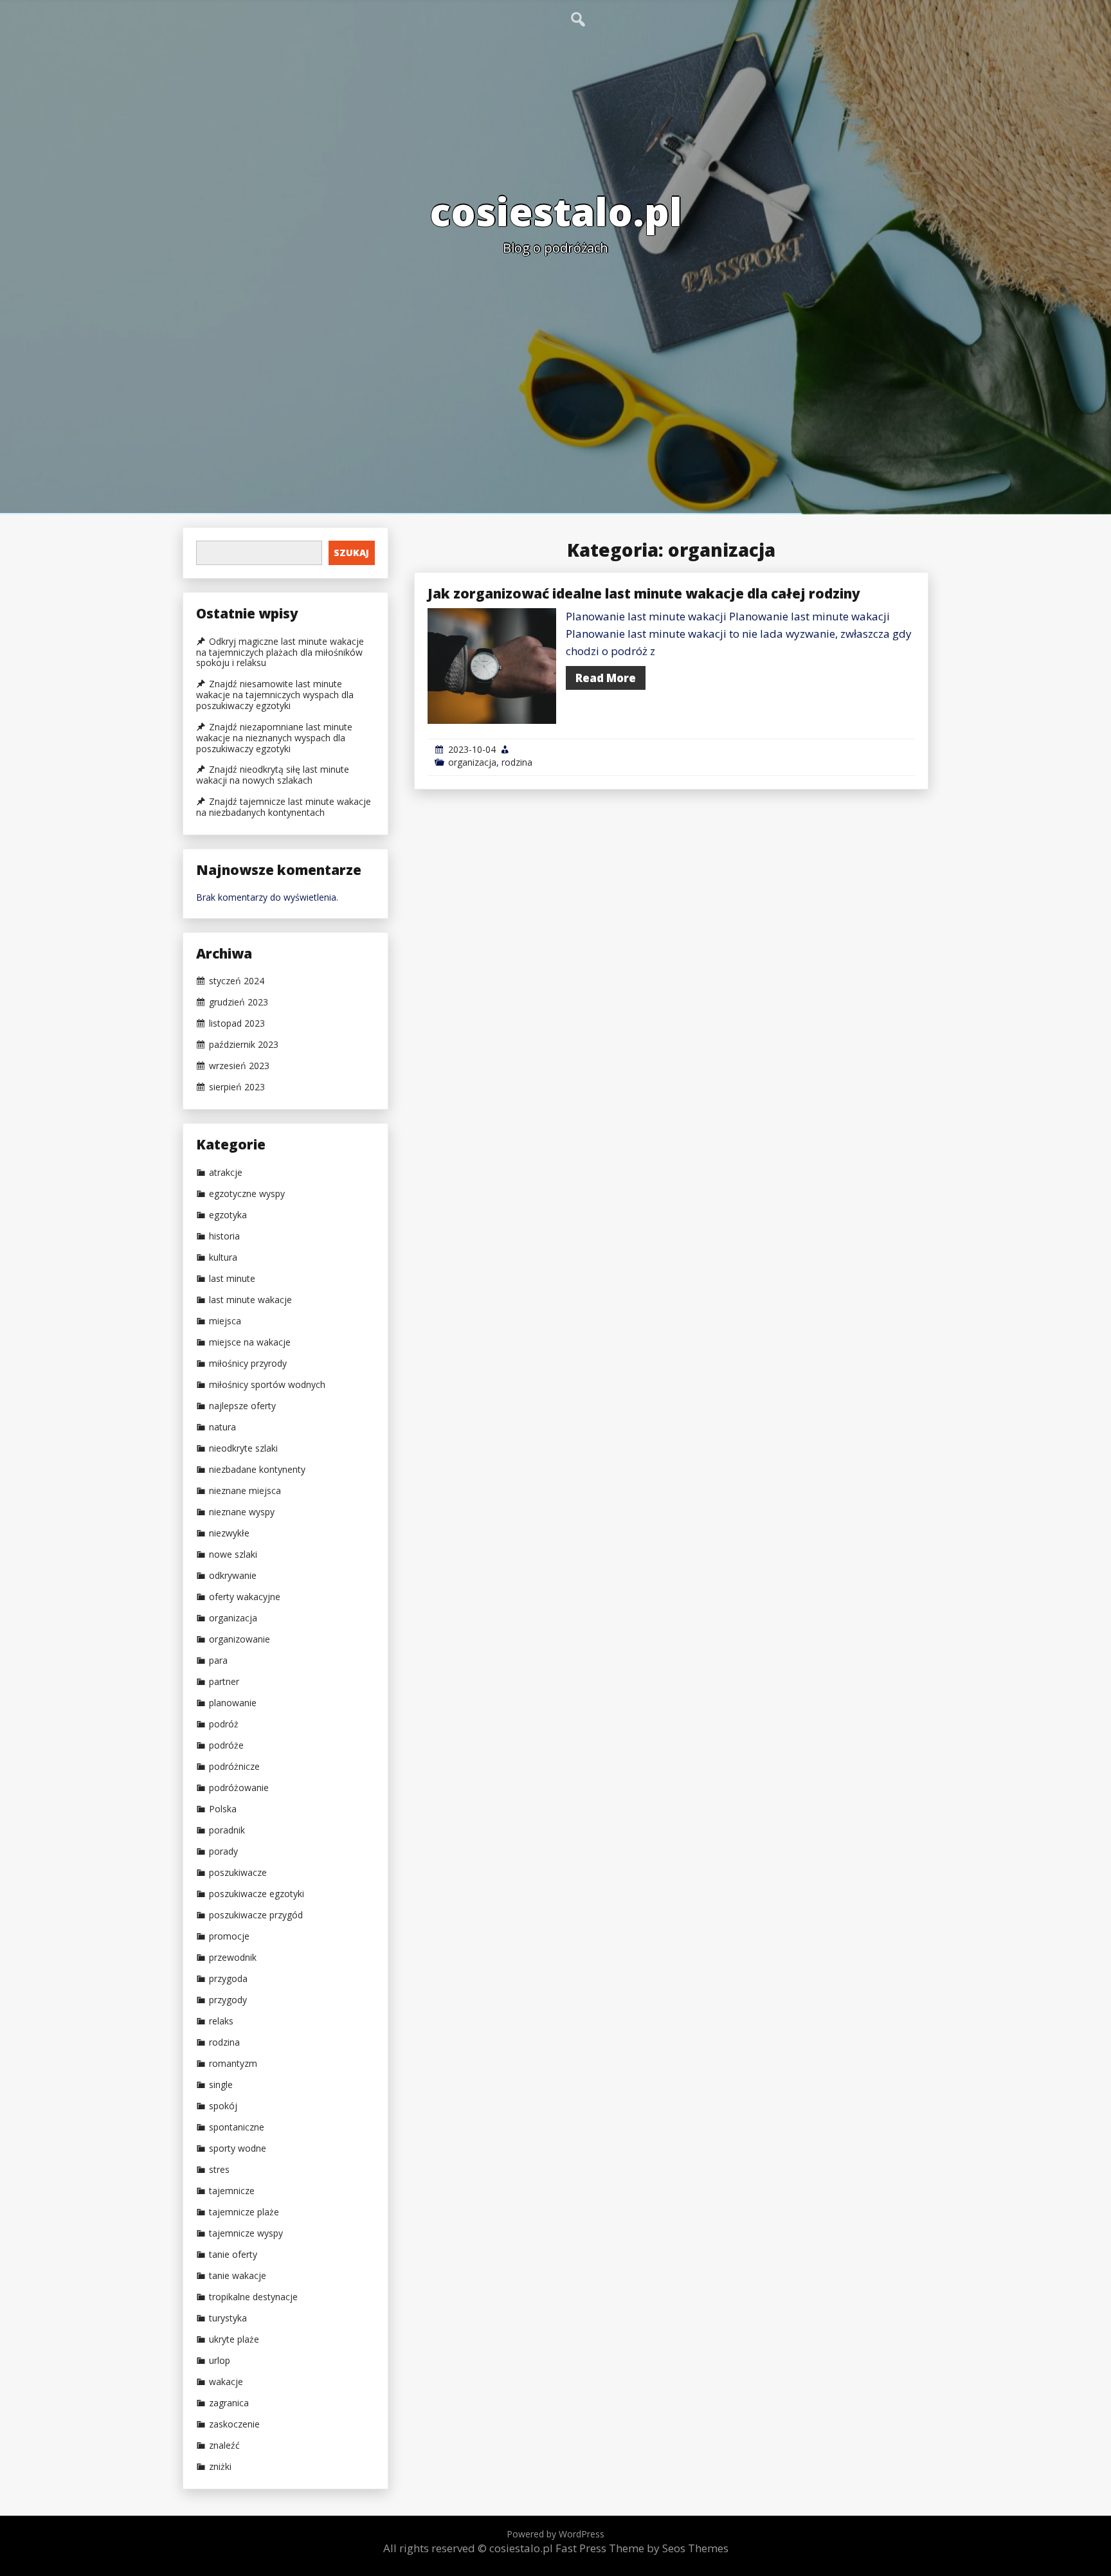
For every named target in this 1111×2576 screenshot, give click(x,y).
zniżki (220, 2467)
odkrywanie (233, 1576)
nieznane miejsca (245, 1491)
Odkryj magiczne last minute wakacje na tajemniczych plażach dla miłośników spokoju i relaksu (280, 653)
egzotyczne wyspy (247, 1194)
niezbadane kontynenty (257, 1470)
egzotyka (228, 1215)
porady (223, 1851)
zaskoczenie (234, 2424)
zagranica (229, 2403)
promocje (229, 1936)
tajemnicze (232, 2191)
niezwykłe (229, 1533)
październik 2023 (244, 1045)
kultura (223, 1257)
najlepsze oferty (242, 1406)
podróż (224, 1724)
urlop (220, 2361)
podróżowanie (239, 1788)
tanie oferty (233, 2255)
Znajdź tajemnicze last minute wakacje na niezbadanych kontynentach (284, 807)
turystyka (228, 2318)
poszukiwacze (238, 1873)
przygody (228, 2000)
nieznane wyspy (242, 1512)
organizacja (472, 762)
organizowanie (239, 1639)
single (221, 2085)
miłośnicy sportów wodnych (267, 1385)
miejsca (225, 1321)
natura (222, 1427)
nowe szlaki (233, 1554)
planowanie (233, 1703)
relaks (221, 2021)
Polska (223, 1809)
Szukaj (351, 553)
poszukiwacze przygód (256, 1915)
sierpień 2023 (237, 1087)
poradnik (227, 1830)
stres (219, 2170)
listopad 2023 (237, 1023)
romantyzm (233, 2064)
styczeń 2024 (237, 981)
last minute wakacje (250, 1300)
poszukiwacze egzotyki (257, 1894)
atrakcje (226, 1173)
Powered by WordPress (555, 2534)
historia (224, 1236)
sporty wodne (238, 2148)
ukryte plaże (234, 2339)
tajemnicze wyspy (246, 2233)
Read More (606, 678)
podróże (226, 1745)
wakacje (226, 2382)
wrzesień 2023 (239, 1066)
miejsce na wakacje (250, 1342)
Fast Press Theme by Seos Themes (642, 2548)
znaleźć (224, 2445)
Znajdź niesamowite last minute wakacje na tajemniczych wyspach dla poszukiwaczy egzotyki (275, 695)
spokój (223, 2106)
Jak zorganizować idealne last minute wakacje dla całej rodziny (644, 593)
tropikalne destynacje (253, 2297)
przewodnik (233, 1958)
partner (224, 1682)
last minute (232, 1279)
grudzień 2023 (239, 1002)
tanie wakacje (238, 2276)
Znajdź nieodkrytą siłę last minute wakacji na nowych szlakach (273, 775)
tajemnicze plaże (244, 2212)
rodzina (517, 762)
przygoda (228, 1979)
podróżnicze (234, 1767)
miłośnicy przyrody (248, 1364)
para (218, 1661)
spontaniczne (237, 2127)
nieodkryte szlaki (243, 1448)
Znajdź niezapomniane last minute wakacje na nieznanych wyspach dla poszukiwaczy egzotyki (274, 738)
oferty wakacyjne (245, 1597)
